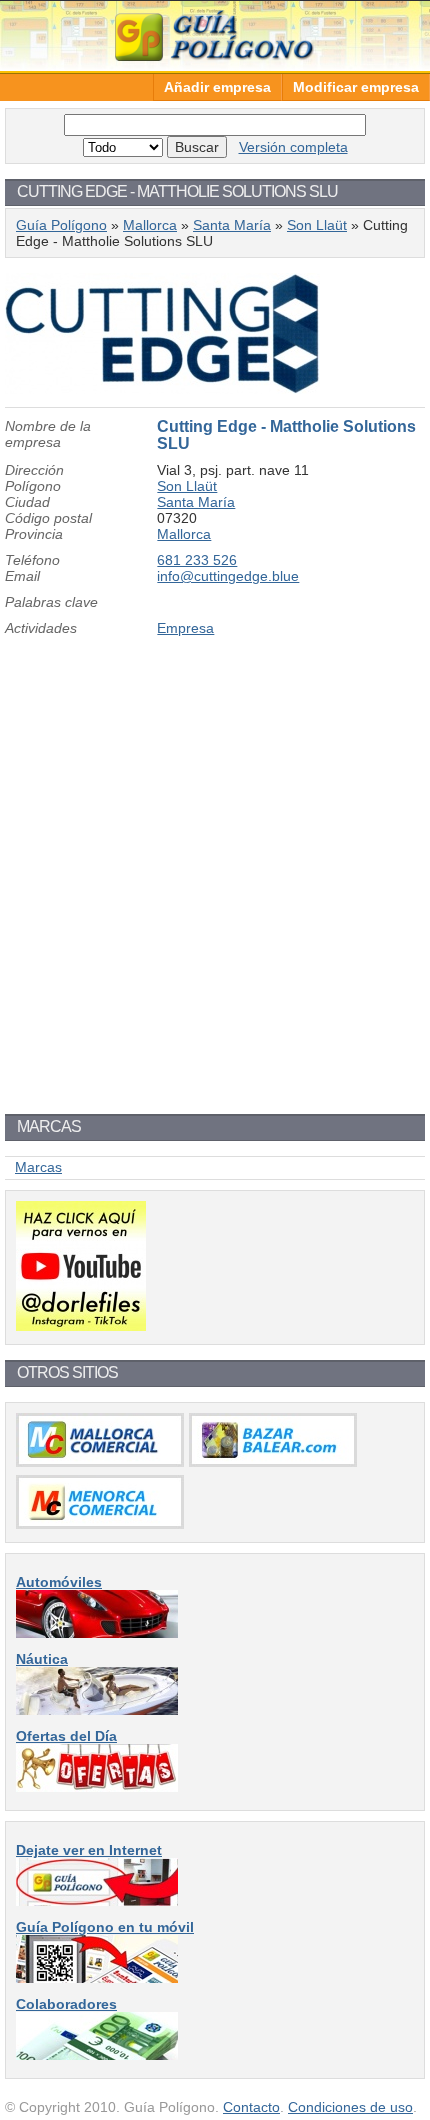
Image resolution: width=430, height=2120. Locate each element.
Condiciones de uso (350, 2107)
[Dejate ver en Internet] (97, 1901)
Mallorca (150, 225)
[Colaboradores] (97, 2055)
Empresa (185, 628)
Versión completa (293, 147)
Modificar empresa (356, 87)
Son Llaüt (317, 225)
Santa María (232, 225)
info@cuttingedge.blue (228, 576)
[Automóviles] (97, 1633)
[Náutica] (97, 1710)
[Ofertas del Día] (97, 1787)
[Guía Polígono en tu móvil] (97, 1978)
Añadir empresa (217, 87)
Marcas (38, 1167)
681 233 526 (197, 560)
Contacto (251, 2107)
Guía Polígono (215, 35)
